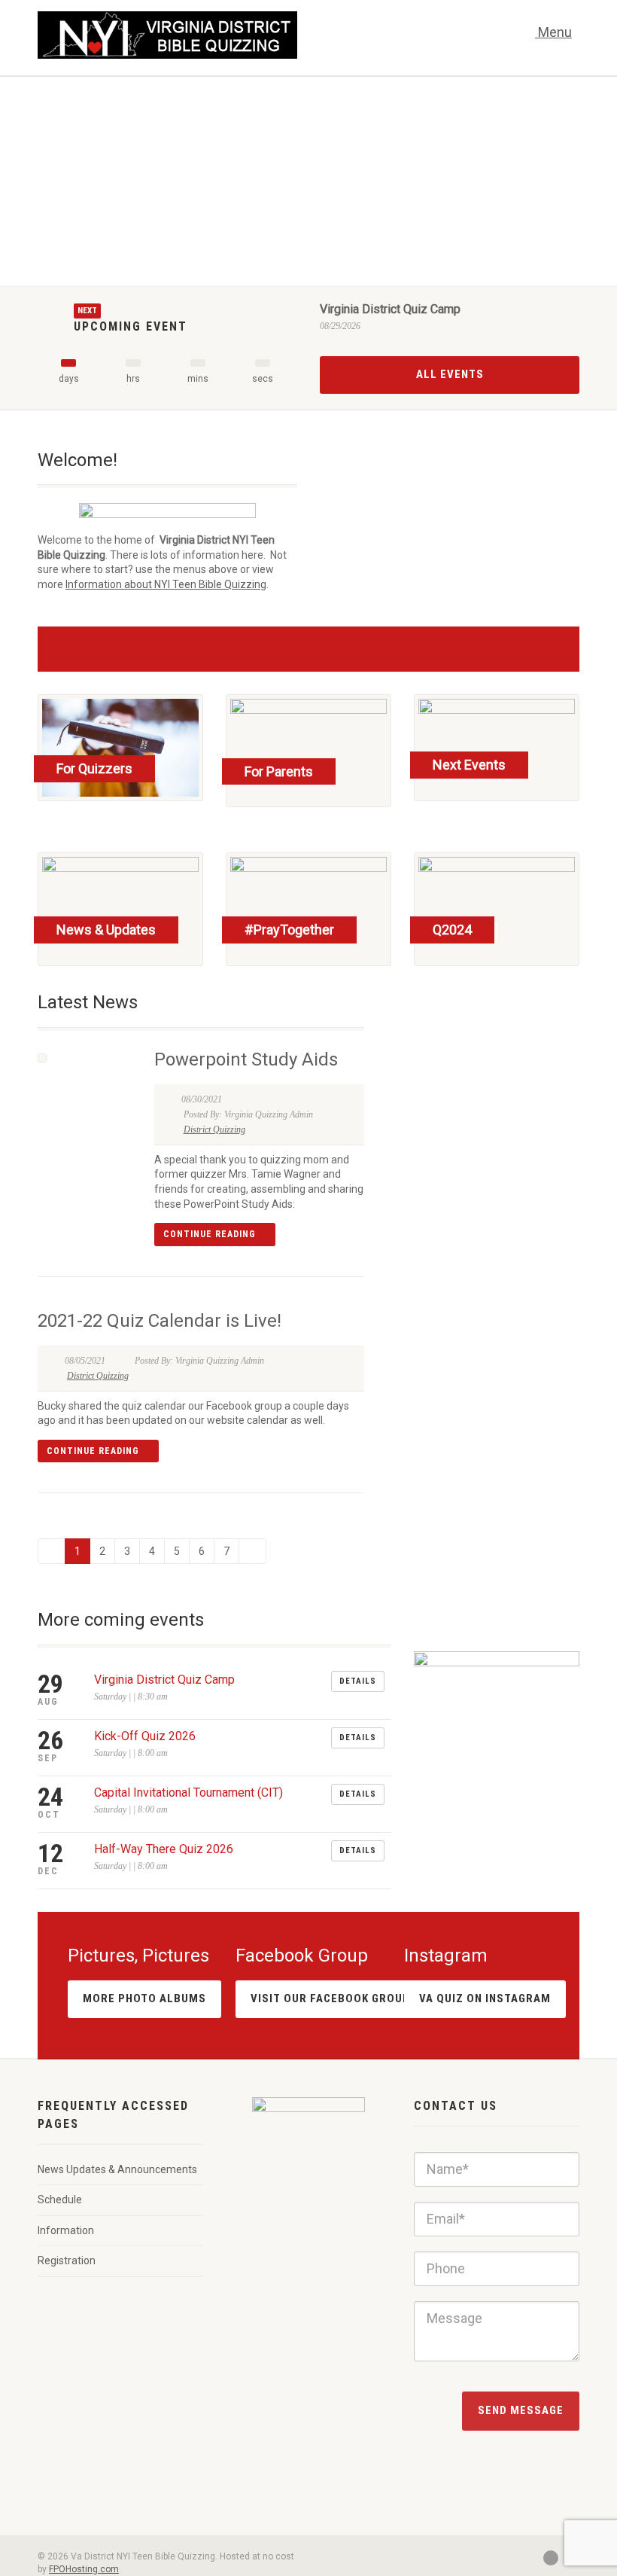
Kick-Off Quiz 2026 (145, 1736)
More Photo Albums (144, 1998)
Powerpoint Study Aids (246, 1059)
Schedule (60, 2200)
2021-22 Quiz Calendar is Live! (160, 1321)
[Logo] (167, 35)
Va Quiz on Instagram (485, 1998)
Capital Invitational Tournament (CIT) (188, 1793)
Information (66, 2230)
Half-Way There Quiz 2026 (164, 1849)
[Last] (252, 1551)
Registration (67, 2260)
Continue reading (211, 1234)
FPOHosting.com (84, 2569)
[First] (52, 1551)
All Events (450, 374)
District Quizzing (214, 1129)
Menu (553, 32)
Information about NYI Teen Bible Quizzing (166, 584)
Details (358, 1681)
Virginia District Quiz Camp (390, 309)
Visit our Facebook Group (330, 1998)
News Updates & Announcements (117, 2169)
